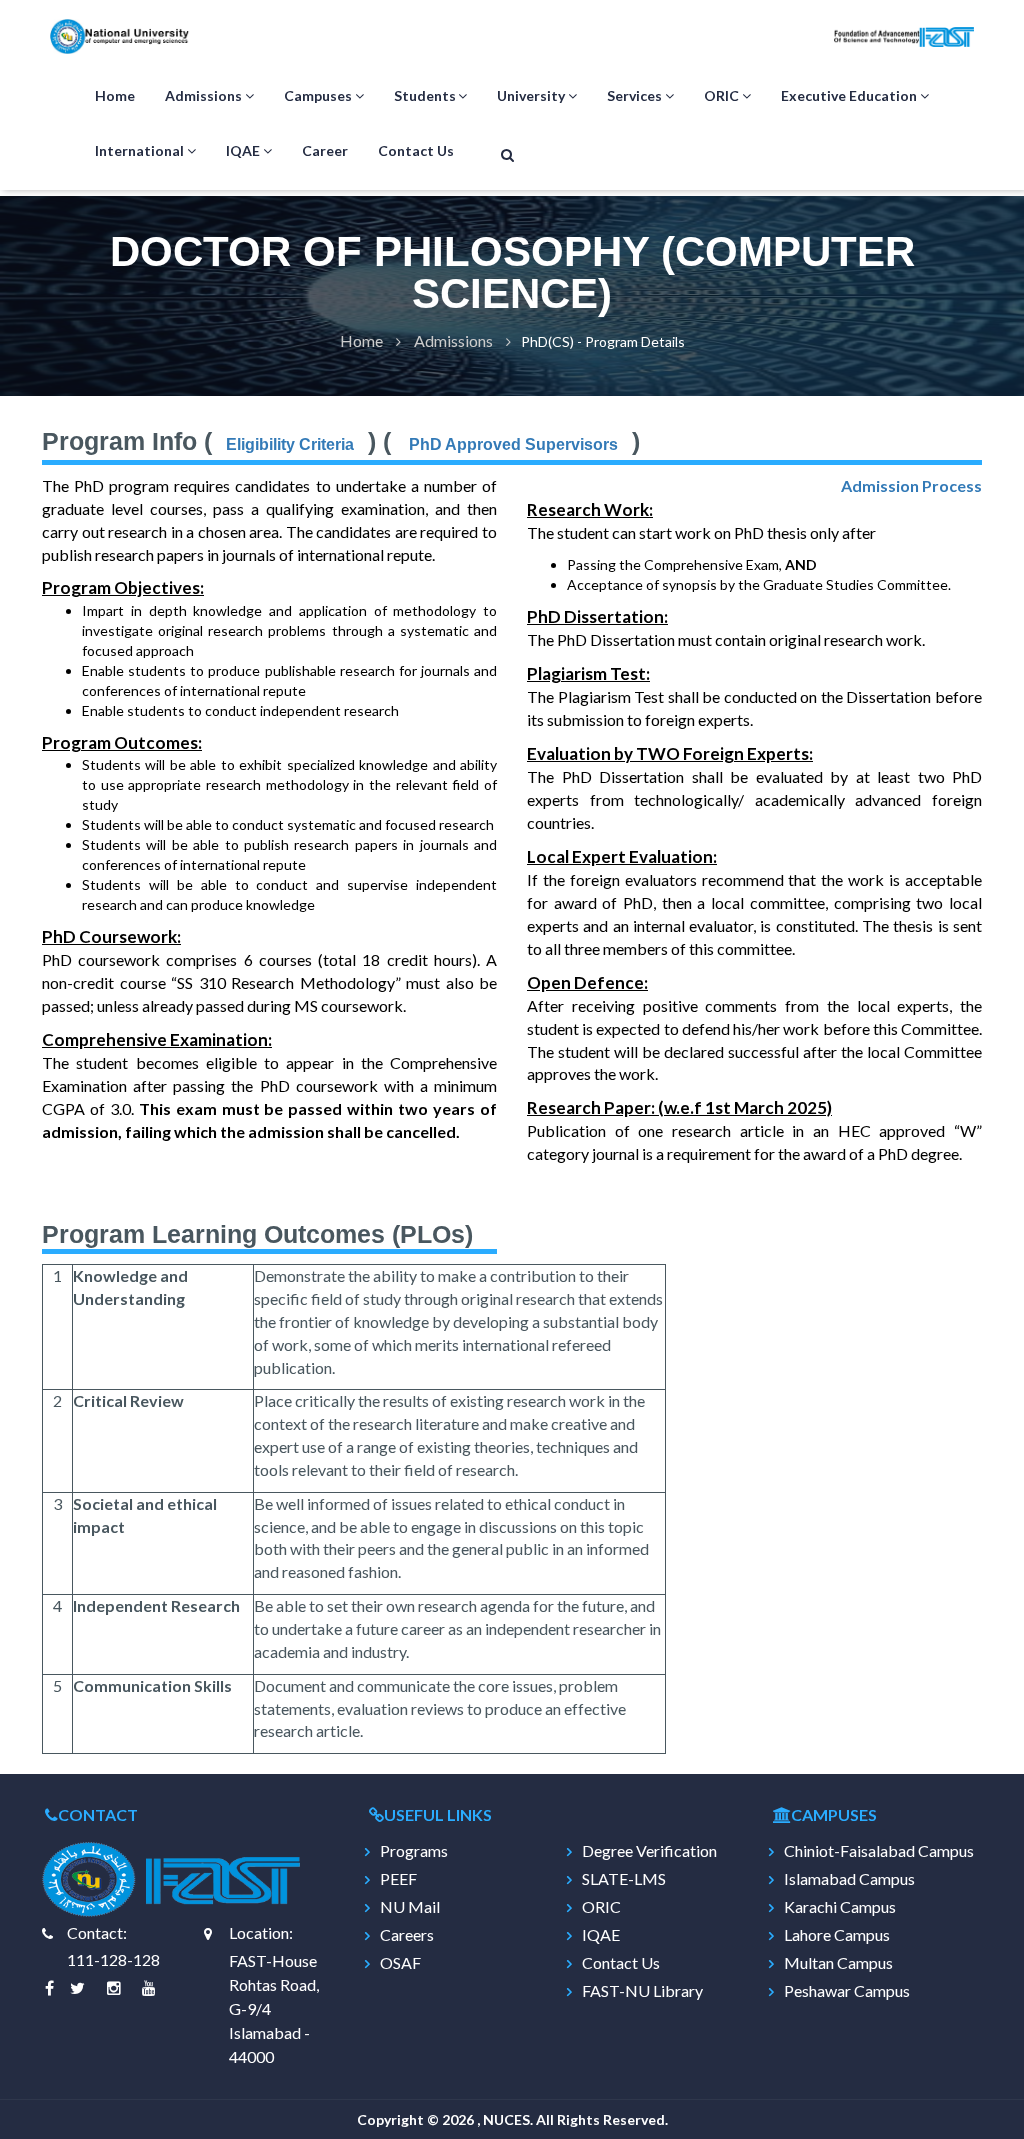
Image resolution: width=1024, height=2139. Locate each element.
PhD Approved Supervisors (511, 444)
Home (115, 95)
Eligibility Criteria (290, 444)
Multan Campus (838, 1963)
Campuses (318, 95)
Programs (414, 1851)
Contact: (97, 1932)
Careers (407, 1935)
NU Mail (410, 1907)
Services (634, 95)
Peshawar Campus (847, 1991)
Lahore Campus (837, 1935)
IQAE (243, 150)
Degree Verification (649, 1851)
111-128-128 (113, 1959)
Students (425, 95)
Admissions (203, 95)
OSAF (400, 1963)
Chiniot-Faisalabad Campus (879, 1851)
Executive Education (849, 95)
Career (325, 150)
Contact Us (416, 150)
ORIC (721, 95)
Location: (261, 1932)
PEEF (398, 1879)
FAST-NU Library (642, 1991)
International (139, 150)
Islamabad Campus (849, 1879)
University (531, 95)
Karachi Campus (840, 1907)
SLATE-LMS (624, 1879)
